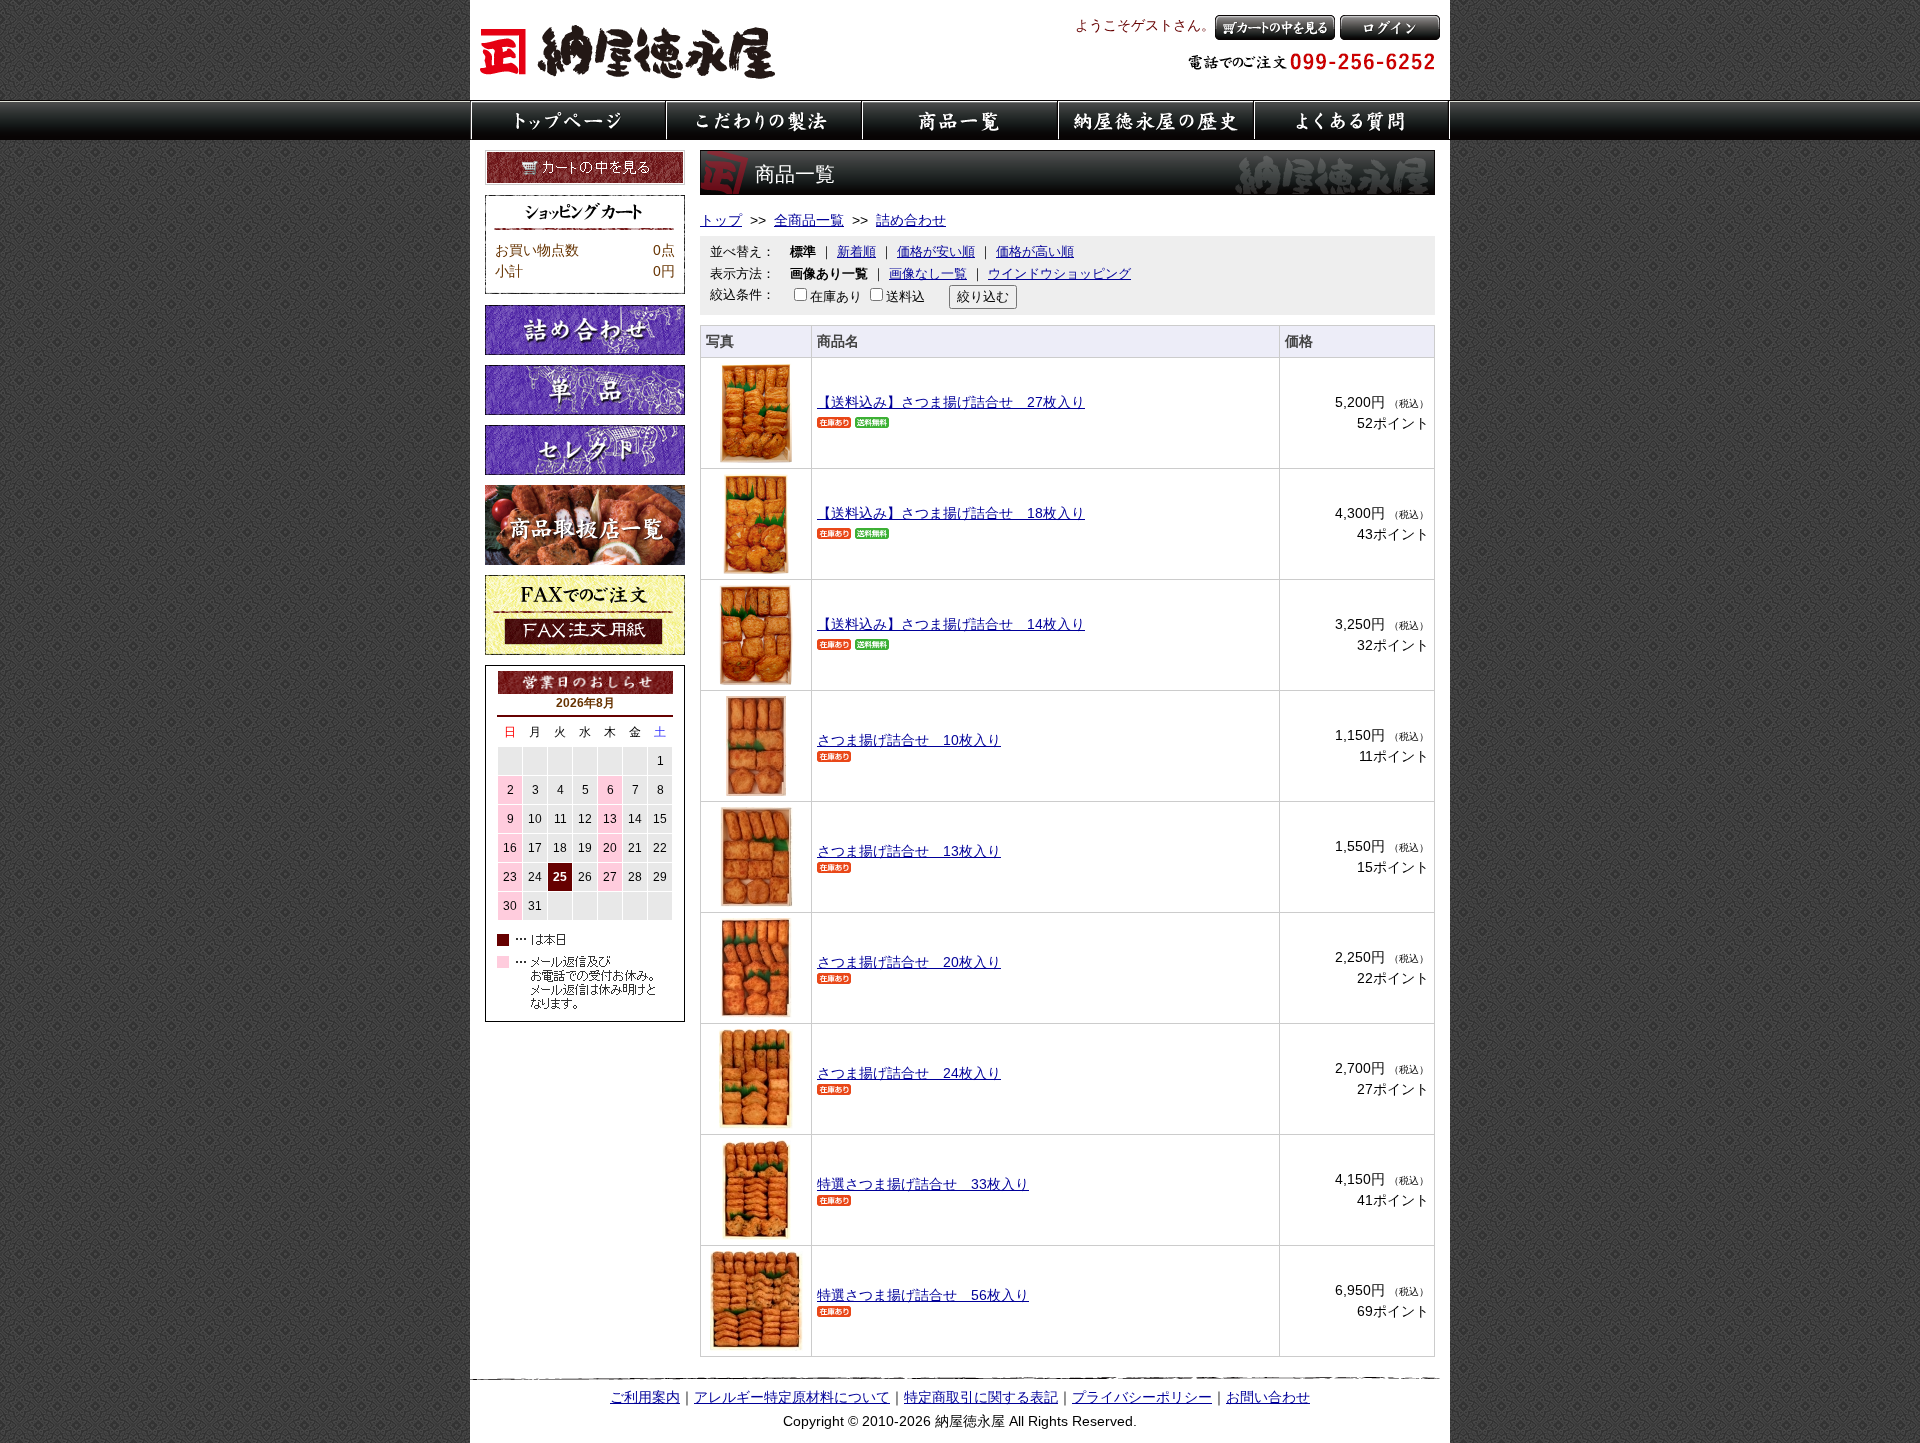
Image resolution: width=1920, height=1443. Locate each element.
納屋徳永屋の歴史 (1156, 120)
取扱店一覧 (585, 525)
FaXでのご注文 (585, 615)
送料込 (905, 296)
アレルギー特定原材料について (792, 1397)
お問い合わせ (1268, 1397)
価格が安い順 (936, 251)
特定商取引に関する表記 (981, 1397)
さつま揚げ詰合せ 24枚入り (909, 1073)
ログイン (1390, 27)
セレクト (585, 450)
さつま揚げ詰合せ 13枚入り (909, 851)
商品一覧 (960, 120)
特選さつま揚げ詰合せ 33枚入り (923, 1184)
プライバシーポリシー (1142, 1397)
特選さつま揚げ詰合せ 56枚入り (923, 1295)
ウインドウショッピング (1059, 273)
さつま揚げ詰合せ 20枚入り (909, 962)
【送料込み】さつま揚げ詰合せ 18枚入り (951, 513)
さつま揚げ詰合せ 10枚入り (909, 740)
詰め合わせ (585, 330)
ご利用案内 (645, 1397)
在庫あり (836, 296)
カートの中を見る (1275, 27)
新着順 (856, 251)
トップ (721, 220)
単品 (585, 390)
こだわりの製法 (764, 120)
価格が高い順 (1035, 251)
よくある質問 (1352, 120)
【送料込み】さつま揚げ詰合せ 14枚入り (951, 624)
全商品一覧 (809, 220)
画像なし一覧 (928, 273)
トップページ (568, 120)
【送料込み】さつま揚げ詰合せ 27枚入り (951, 402)
